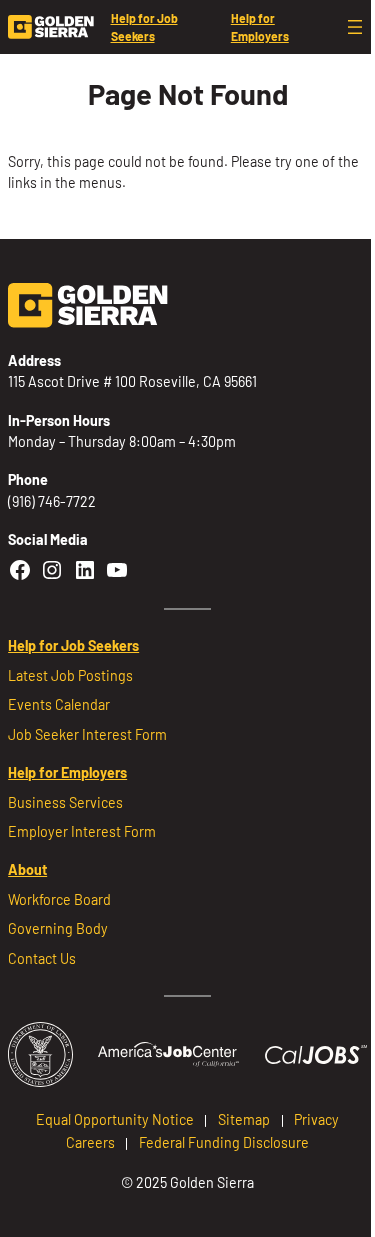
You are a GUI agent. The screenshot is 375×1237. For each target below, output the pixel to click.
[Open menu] (355, 27)
